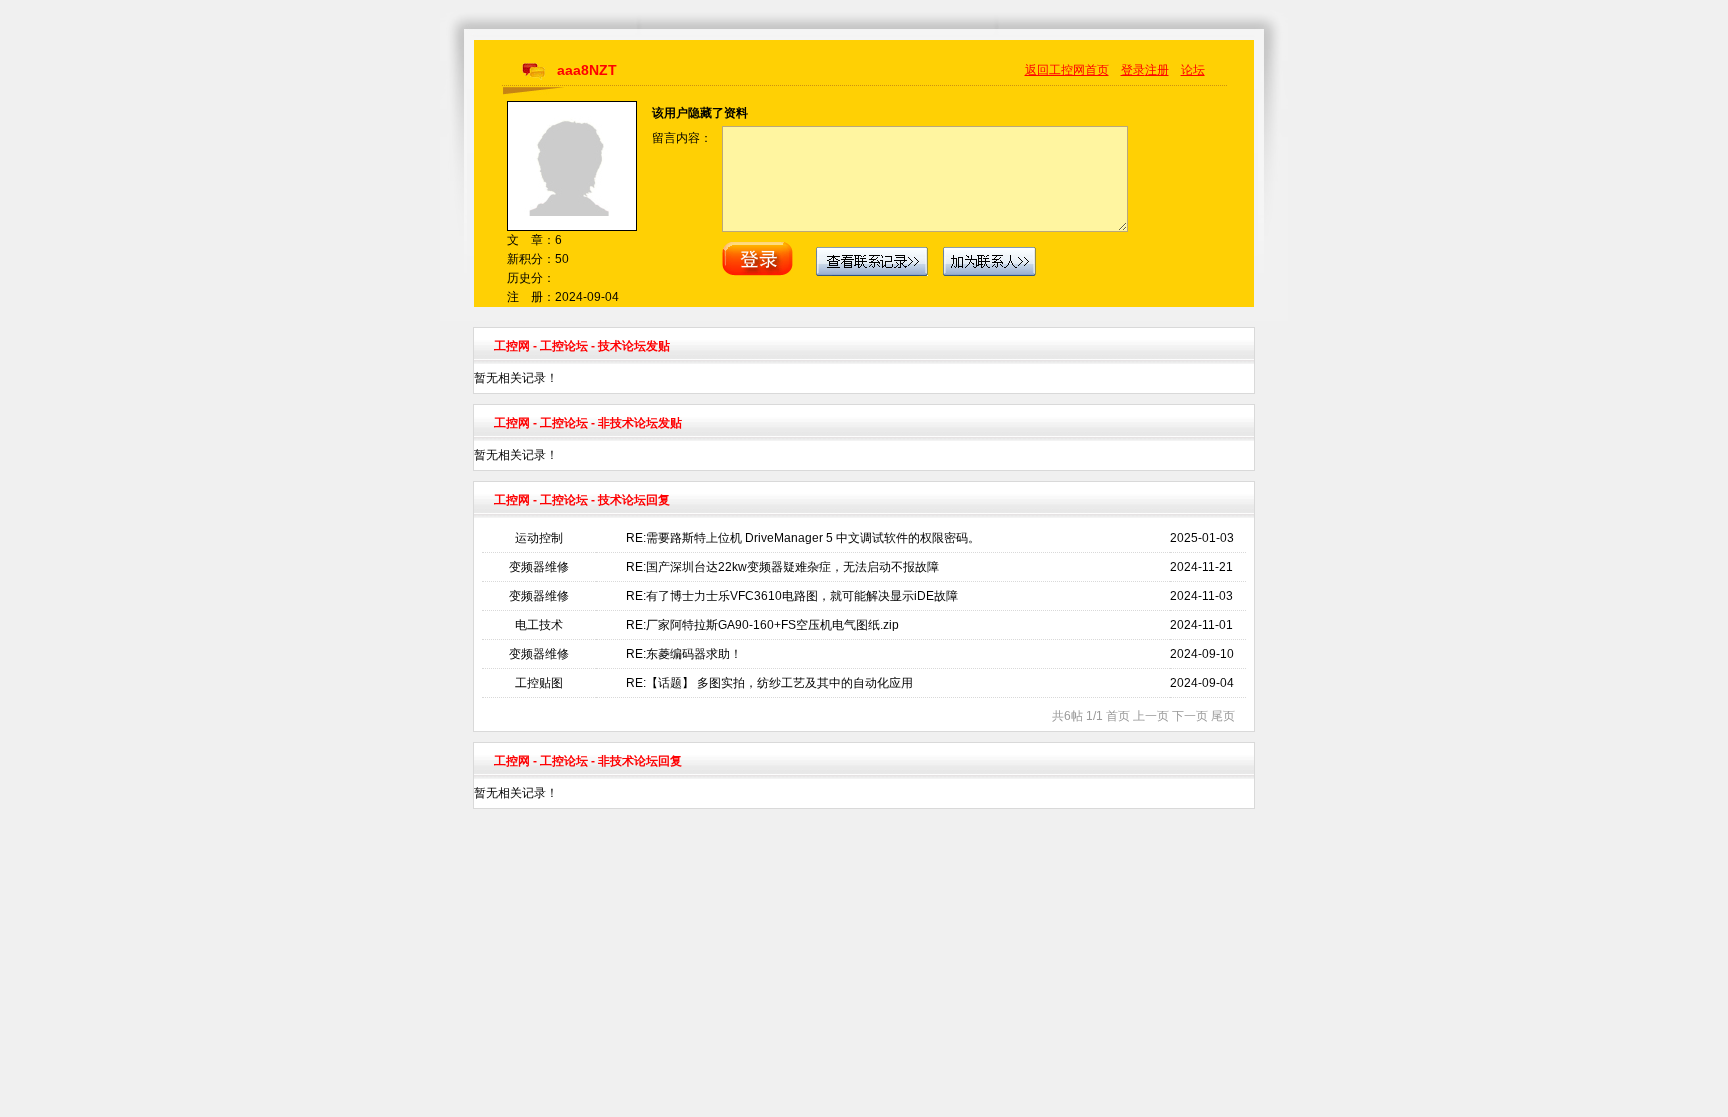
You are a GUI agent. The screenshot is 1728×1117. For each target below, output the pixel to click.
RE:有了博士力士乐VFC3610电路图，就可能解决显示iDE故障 (792, 596)
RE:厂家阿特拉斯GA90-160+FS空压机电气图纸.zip (762, 625)
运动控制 (539, 538)
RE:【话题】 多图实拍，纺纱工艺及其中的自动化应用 (769, 683)
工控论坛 (564, 346)
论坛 (1193, 70)
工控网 (512, 346)
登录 (1133, 70)
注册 (1157, 70)
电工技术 (539, 625)
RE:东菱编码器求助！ (684, 654)
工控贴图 (539, 683)
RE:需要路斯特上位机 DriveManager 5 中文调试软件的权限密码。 (803, 538)
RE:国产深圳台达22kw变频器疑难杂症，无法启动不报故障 (782, 567)
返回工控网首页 (1067, 70)
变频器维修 (539, 567)
